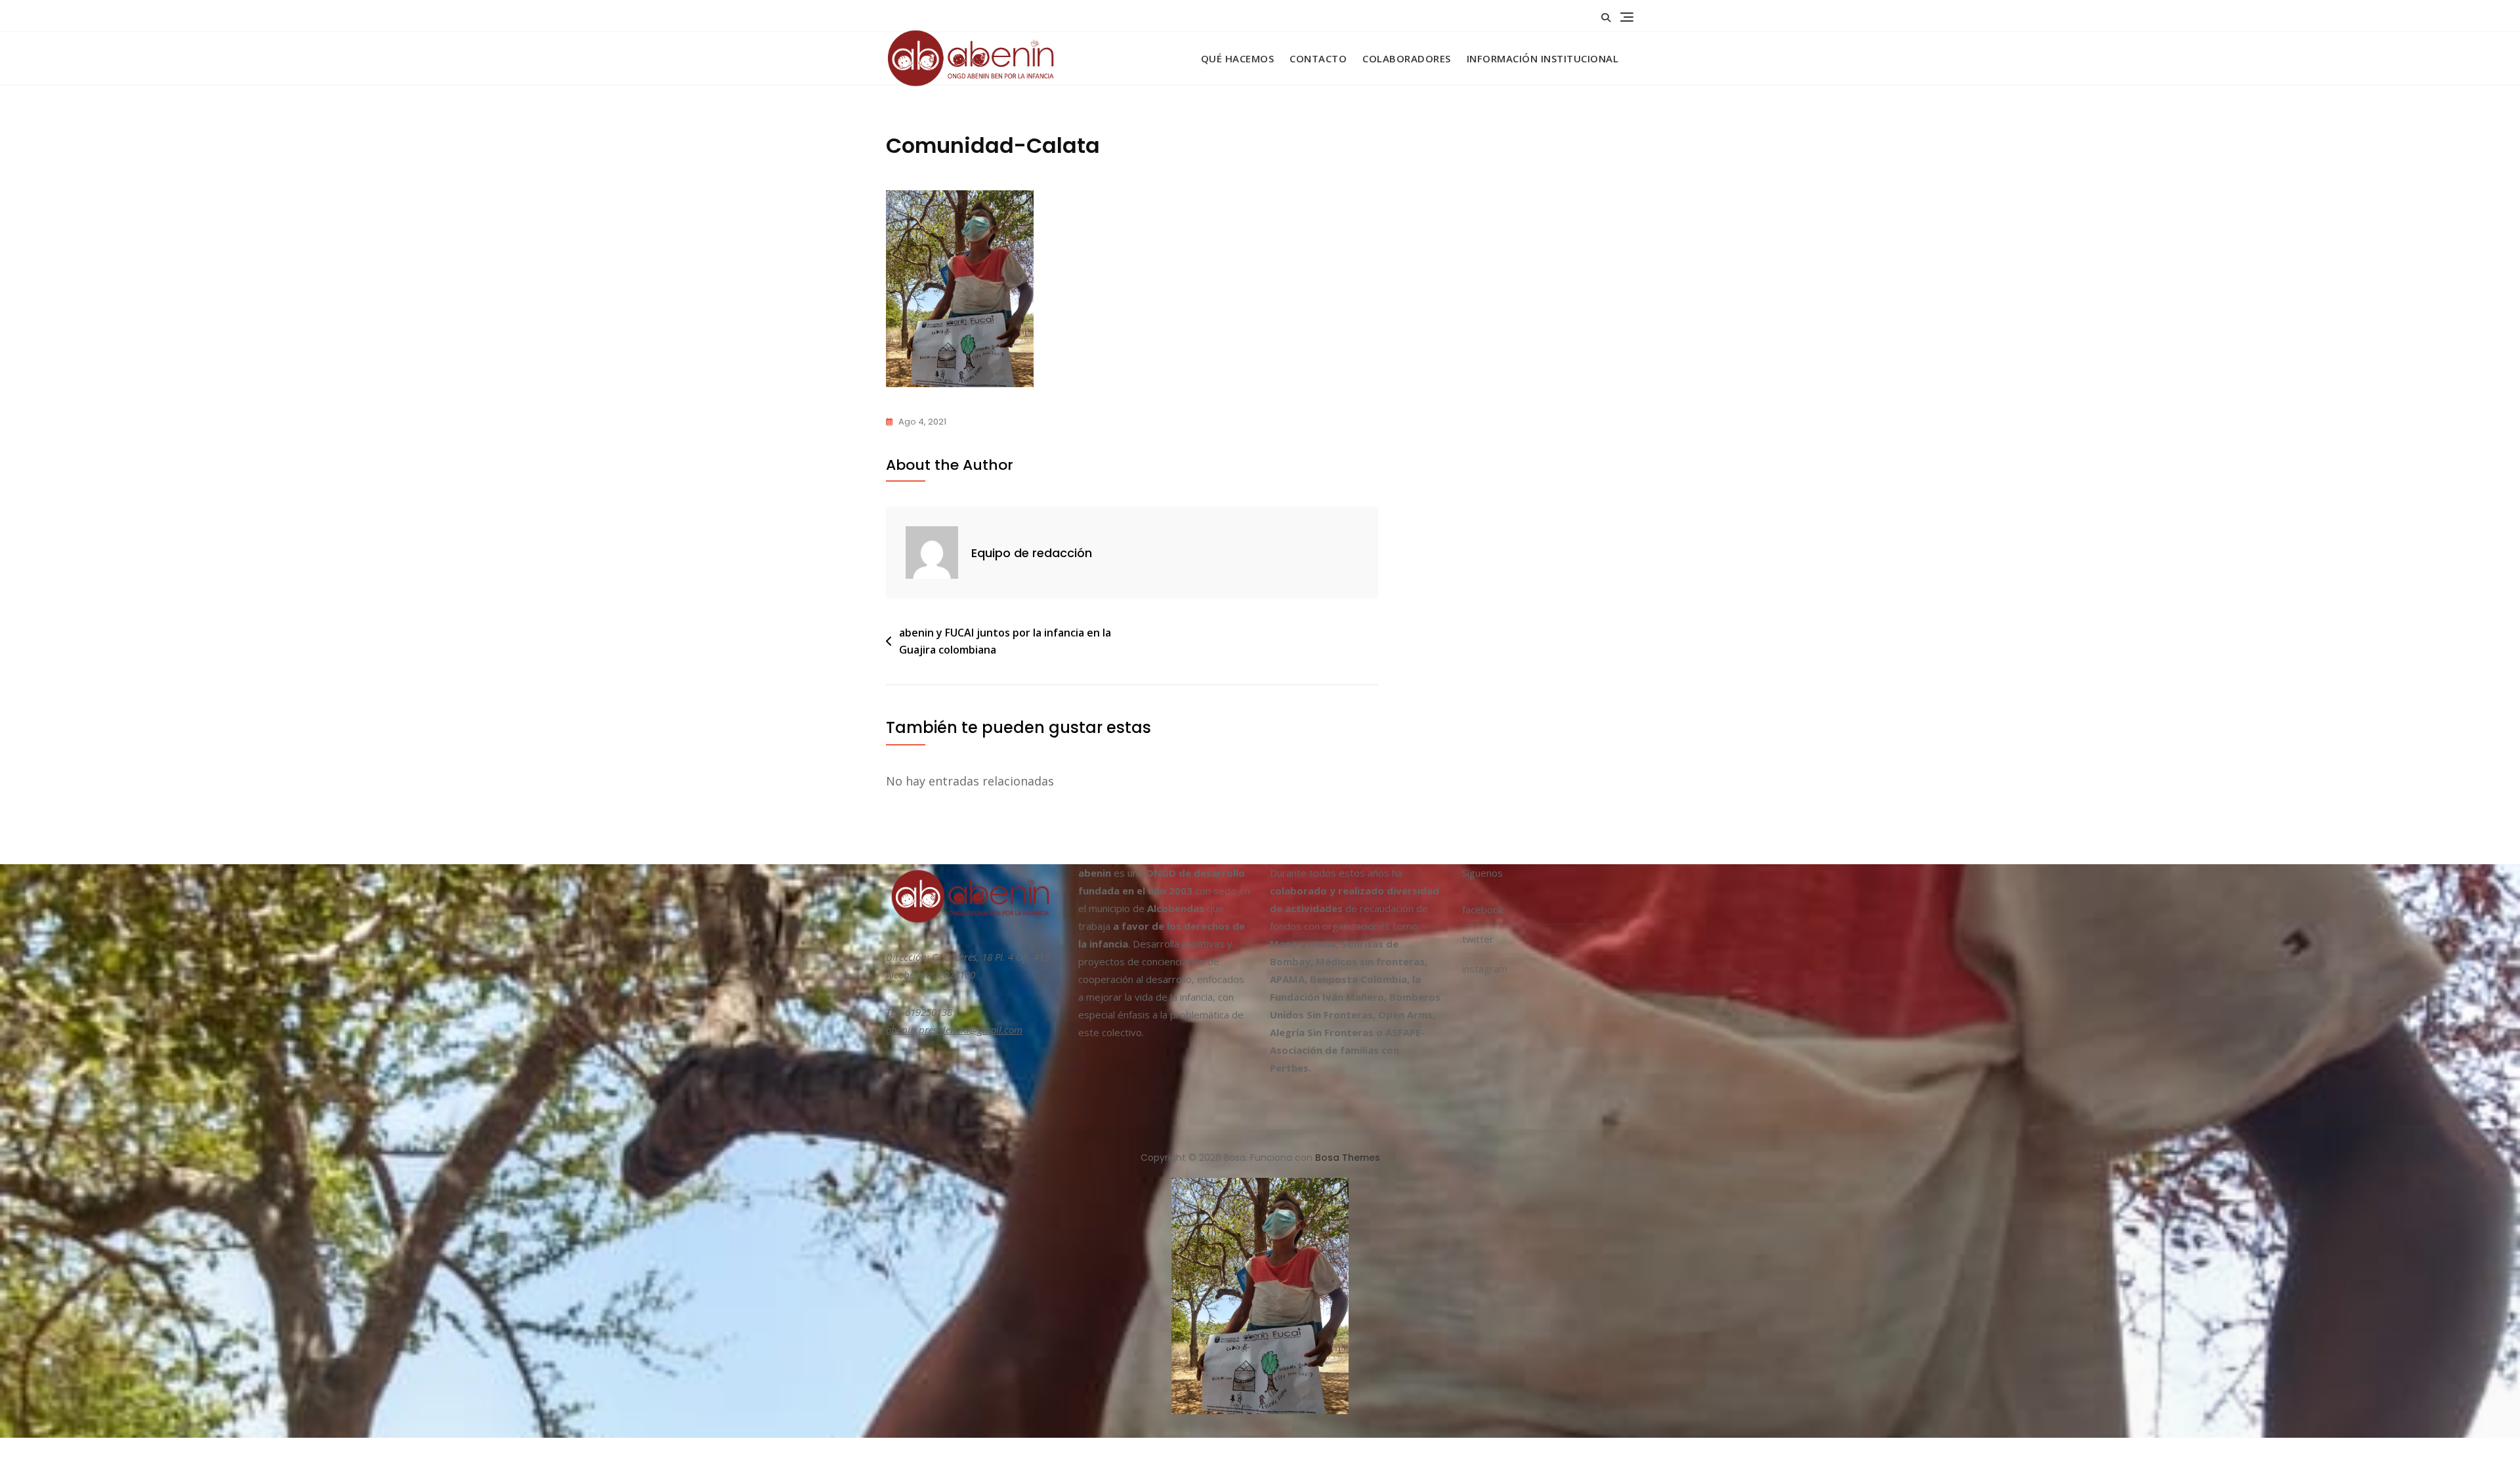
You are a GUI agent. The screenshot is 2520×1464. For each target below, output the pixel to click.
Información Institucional (1543, 58)
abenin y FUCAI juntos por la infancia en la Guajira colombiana (1005, 641)
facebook (1483, 910)
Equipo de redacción (1032, 553)
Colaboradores (1407, 58)
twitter (1478, 939)
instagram (1485, 969)
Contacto (1318, 58)
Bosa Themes (1348, 1158)
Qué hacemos (1238, 58)
